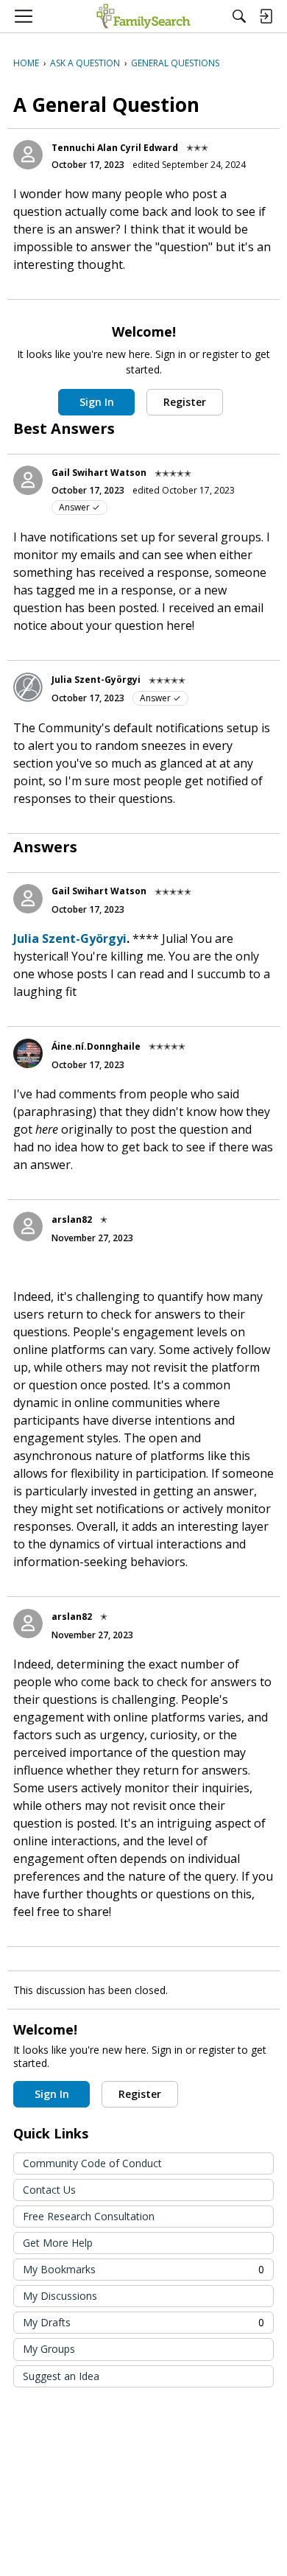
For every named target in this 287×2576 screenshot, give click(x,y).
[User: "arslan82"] (28, 1226)
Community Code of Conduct (92, 2163)
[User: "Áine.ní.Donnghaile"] (28, 1053)
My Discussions (60, 2296)
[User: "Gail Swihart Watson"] (28, 480)
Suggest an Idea (61, 2376)
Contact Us (49, 2190)
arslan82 (72, 1219)
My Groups (49, 2349)
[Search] (239, 16)
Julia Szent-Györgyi (96, 680)
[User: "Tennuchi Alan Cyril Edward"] (28, 155)
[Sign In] (266, 16)
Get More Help (58, 2243)
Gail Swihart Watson (99, 473)
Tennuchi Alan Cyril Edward (115, 148)
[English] (143, 16)
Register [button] (185, 402)
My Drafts (143, 2322)
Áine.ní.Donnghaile (96, 1046)
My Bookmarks (143, 2269)
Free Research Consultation (89, 2216)
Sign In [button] (97, 402)
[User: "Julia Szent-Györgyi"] (28, 687)
